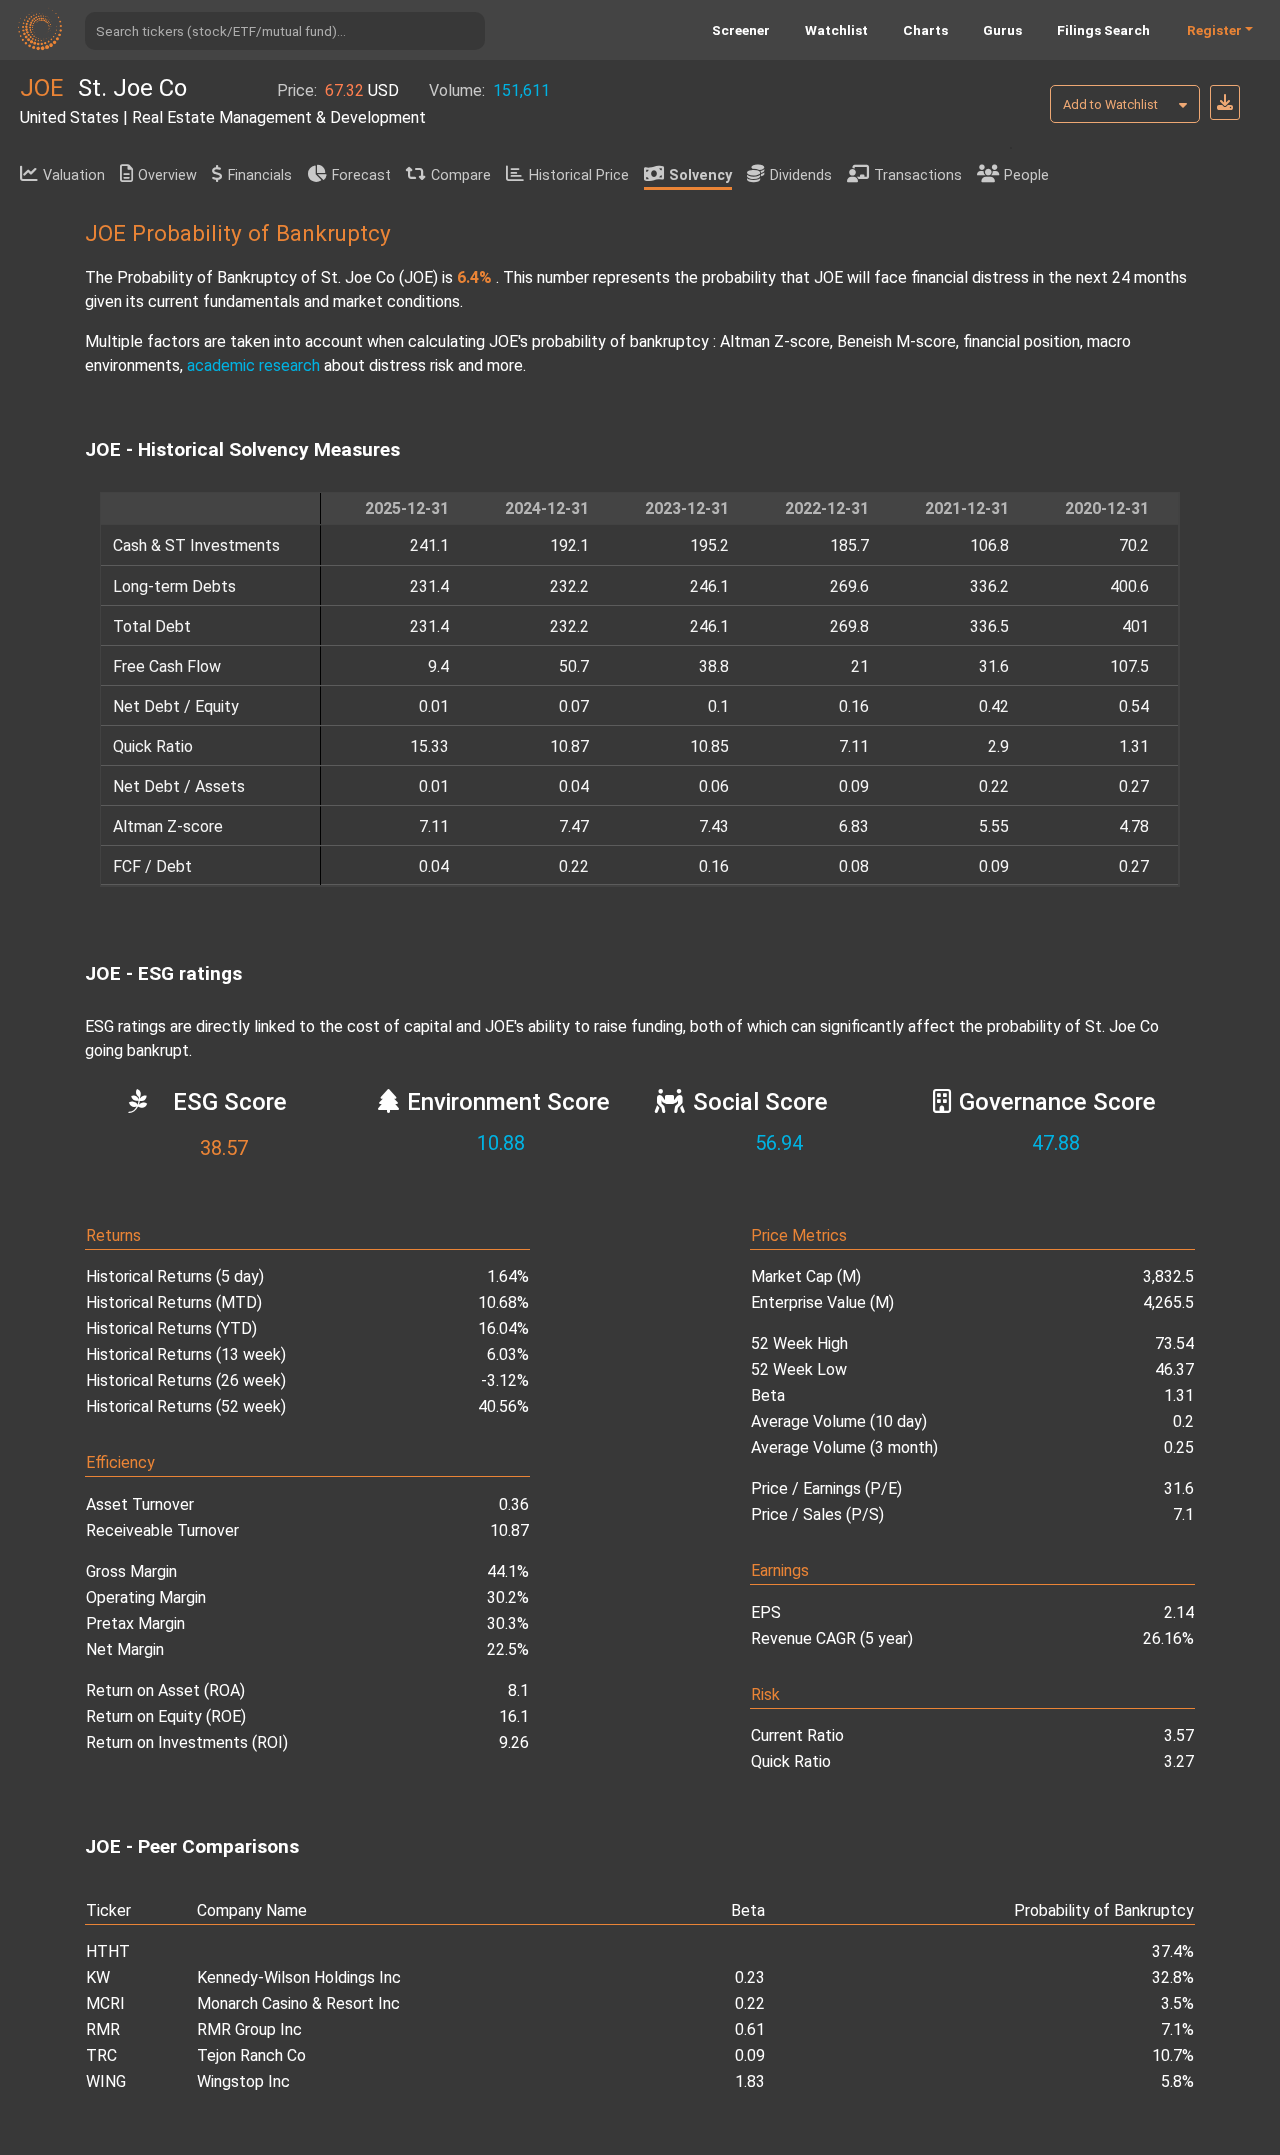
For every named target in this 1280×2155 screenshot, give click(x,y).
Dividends (801, 175)
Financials (260, 175)
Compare (461, 175)
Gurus (1002, 30)
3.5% (1177, 2003)
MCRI (105, 2003)
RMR (103, 2029)
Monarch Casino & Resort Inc (298, 2003)
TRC (101, 2055)
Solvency (700, 175)
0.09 (750, 2055)
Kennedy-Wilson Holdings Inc (299, 1977)
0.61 (750, 2029)
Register (1214, 30)
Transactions (918, 175)
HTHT (108, 1951)
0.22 (750, 2003)
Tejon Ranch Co (251, 2055)
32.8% (1173, 1977)
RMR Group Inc (249, 2029)
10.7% (1173, 2055)
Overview (167, 175)
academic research (253, 365)
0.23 (750, 1977)
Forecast (361, 175)
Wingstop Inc (243, 2081)
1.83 (750, 2081)
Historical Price (579, 175)
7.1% (1177, 2029)
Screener (741, 30)
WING (106, 2081)
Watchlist (836, 30)
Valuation (74, 175)
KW (98, 1977)
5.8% (1177, 2081)
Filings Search (1103, 30)
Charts (925, 30)
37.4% (1173, 1951)
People (1026, 175)
